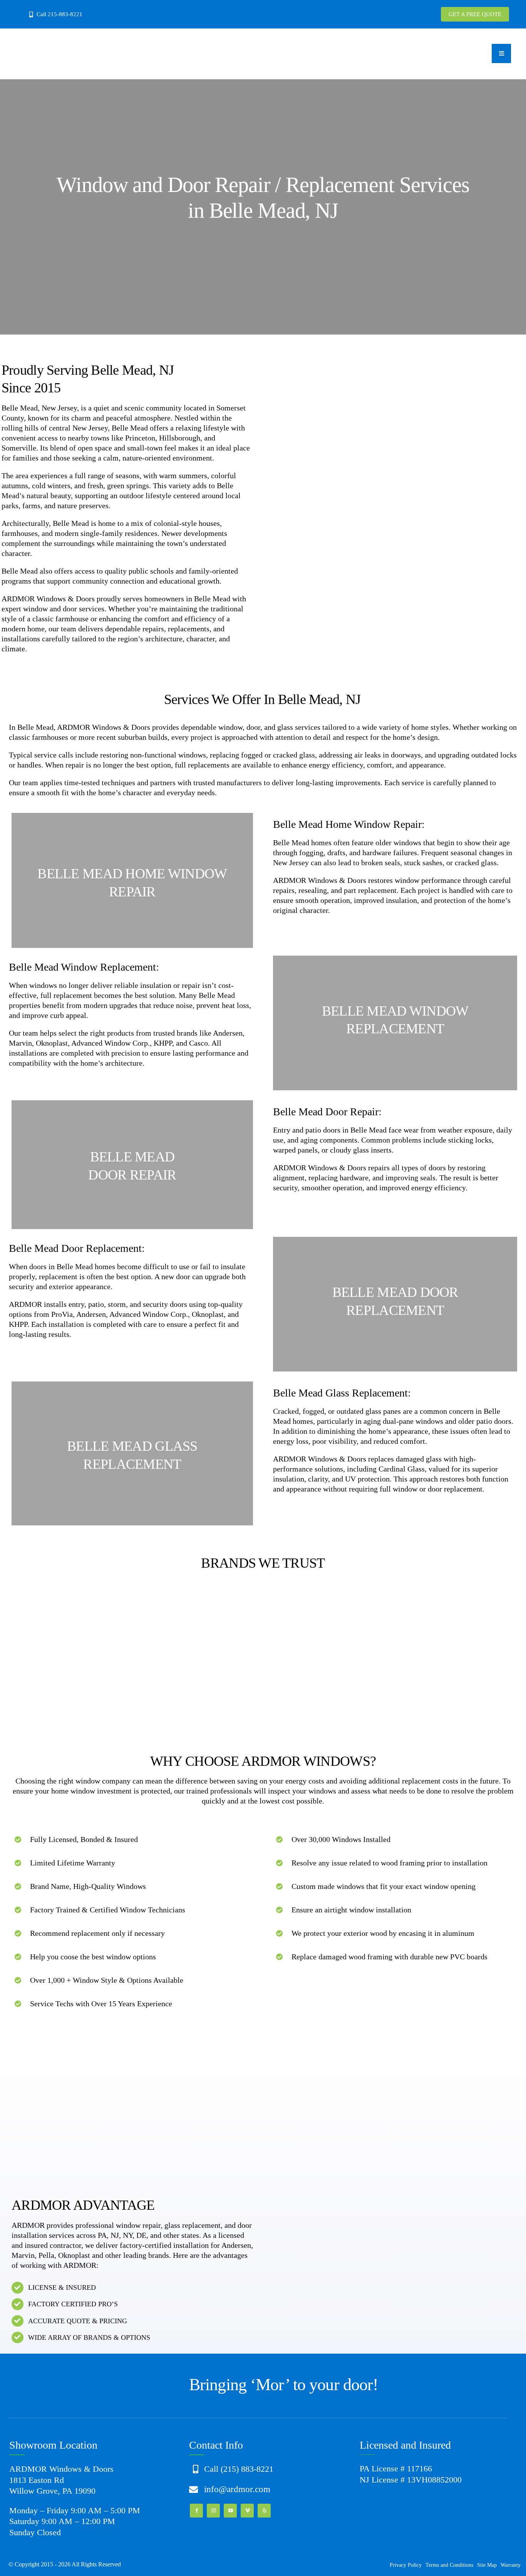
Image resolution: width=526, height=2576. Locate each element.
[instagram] (213, 2511)
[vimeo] (247, 2511)
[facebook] (196, 2511)
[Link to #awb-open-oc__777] (501, 53)
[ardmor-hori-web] (85, 36)
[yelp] (264, 2511)
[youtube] (230, 2511)
